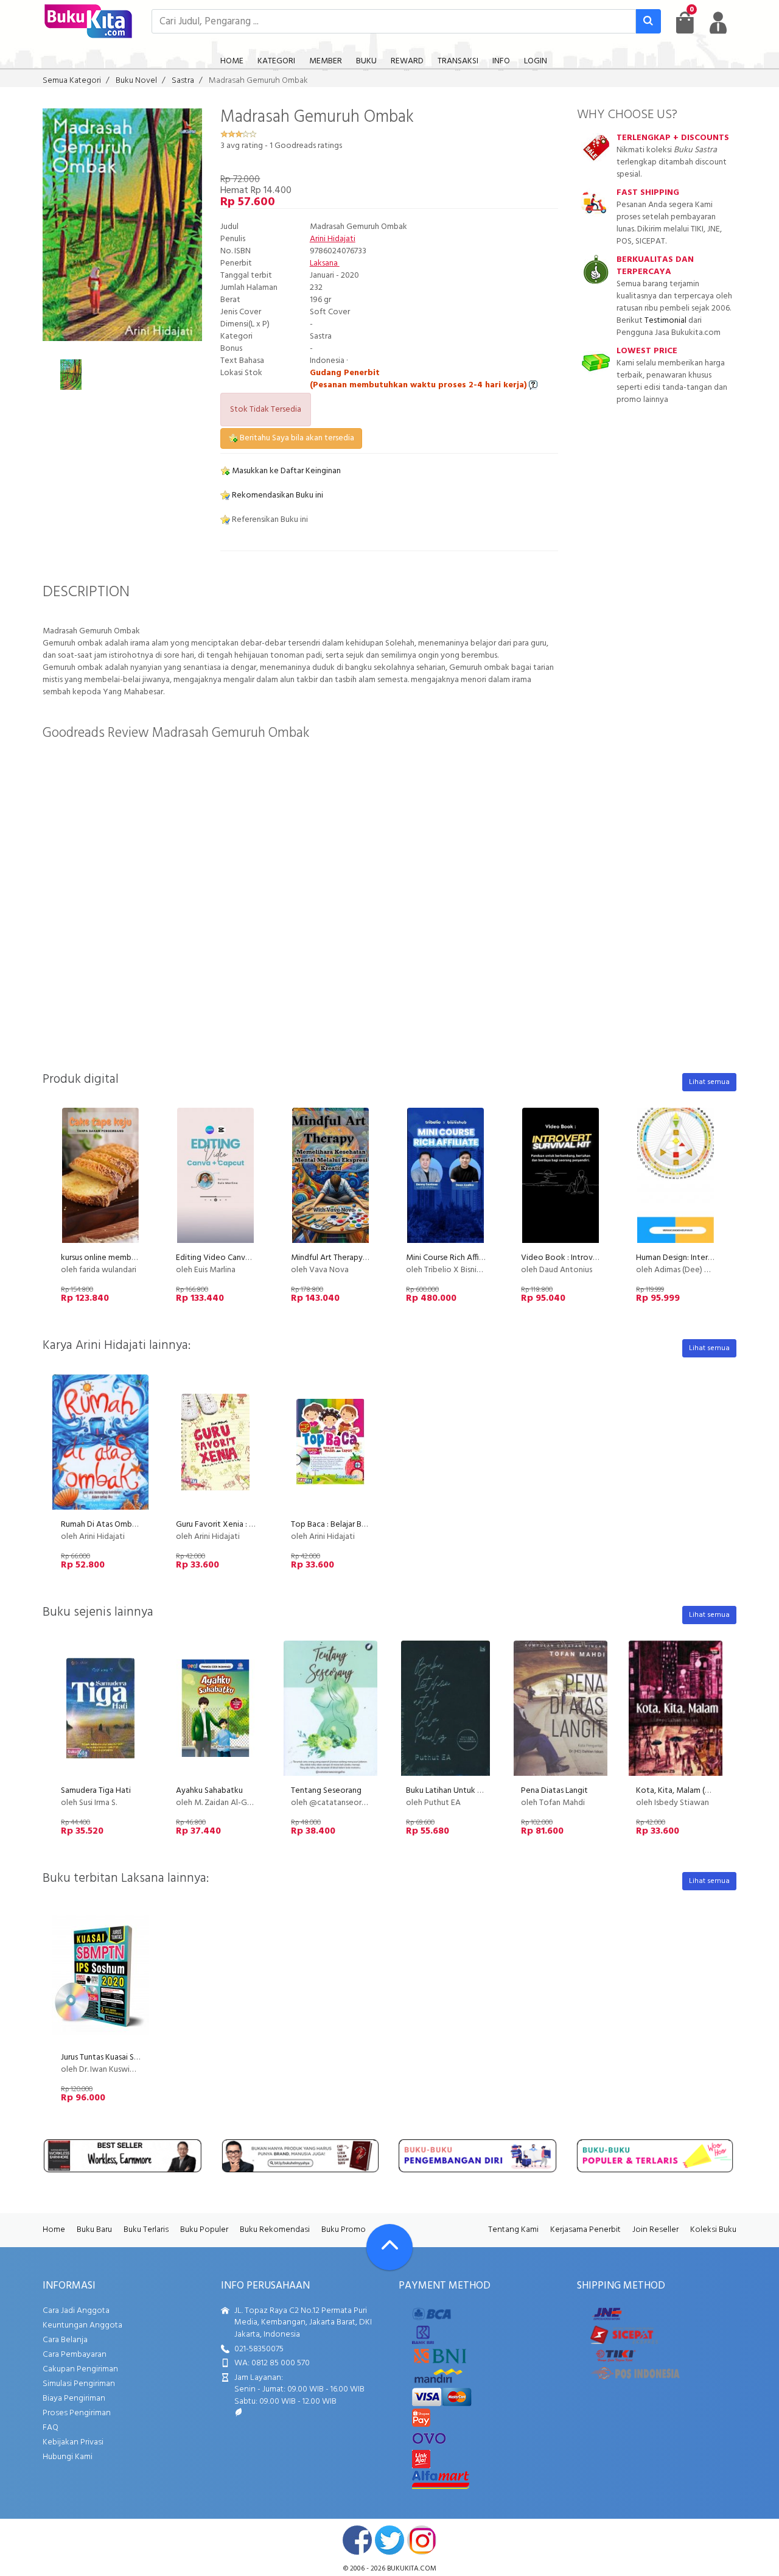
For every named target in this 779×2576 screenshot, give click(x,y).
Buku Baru (94, 2230)
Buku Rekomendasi (275, 2230)
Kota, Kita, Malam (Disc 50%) (688, 1791)
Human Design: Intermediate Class (697, 1258)
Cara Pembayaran (75, 2355)
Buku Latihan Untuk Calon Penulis (465, 1791)
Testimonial (665, 321)
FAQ (51, 2428)
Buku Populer (204, 2230)
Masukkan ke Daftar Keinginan (285, 471)
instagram (422, 2540)
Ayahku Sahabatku (209, 1791)
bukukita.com (412, 2569)
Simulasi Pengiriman (79, 2384)
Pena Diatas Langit (554, 1791)
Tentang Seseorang (326, 1791)
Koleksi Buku (713, 2230)
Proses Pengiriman (77, 2413)
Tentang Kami (513, 2230)
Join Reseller (655, 2230)
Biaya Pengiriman (74, 2398)
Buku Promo (344, 2230)
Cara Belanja (65, 2340)
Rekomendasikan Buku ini (277, 495)
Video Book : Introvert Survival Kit (583, 1258)
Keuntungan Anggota (82, 2325)
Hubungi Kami (68, 2457)
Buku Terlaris (146, 2230)
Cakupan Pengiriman (80, 2369)
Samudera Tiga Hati (96, 1791)
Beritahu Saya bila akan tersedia (296, 438)
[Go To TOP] (389, 2247)
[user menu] (718, 23)
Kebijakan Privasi (73, 2442)
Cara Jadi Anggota (76, 2311)
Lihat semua (709, 1082)
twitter (389, 2540)
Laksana (325, 263)
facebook (357, 2540)
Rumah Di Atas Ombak (101, 1525)
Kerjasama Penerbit (585, 2230)
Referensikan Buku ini (269, 520)
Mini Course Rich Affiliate (451, 1258)
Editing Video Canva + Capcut (230, 1258)
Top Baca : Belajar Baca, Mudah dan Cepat (367, 1525)
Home (54, 2230)
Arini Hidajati (333, 239)
